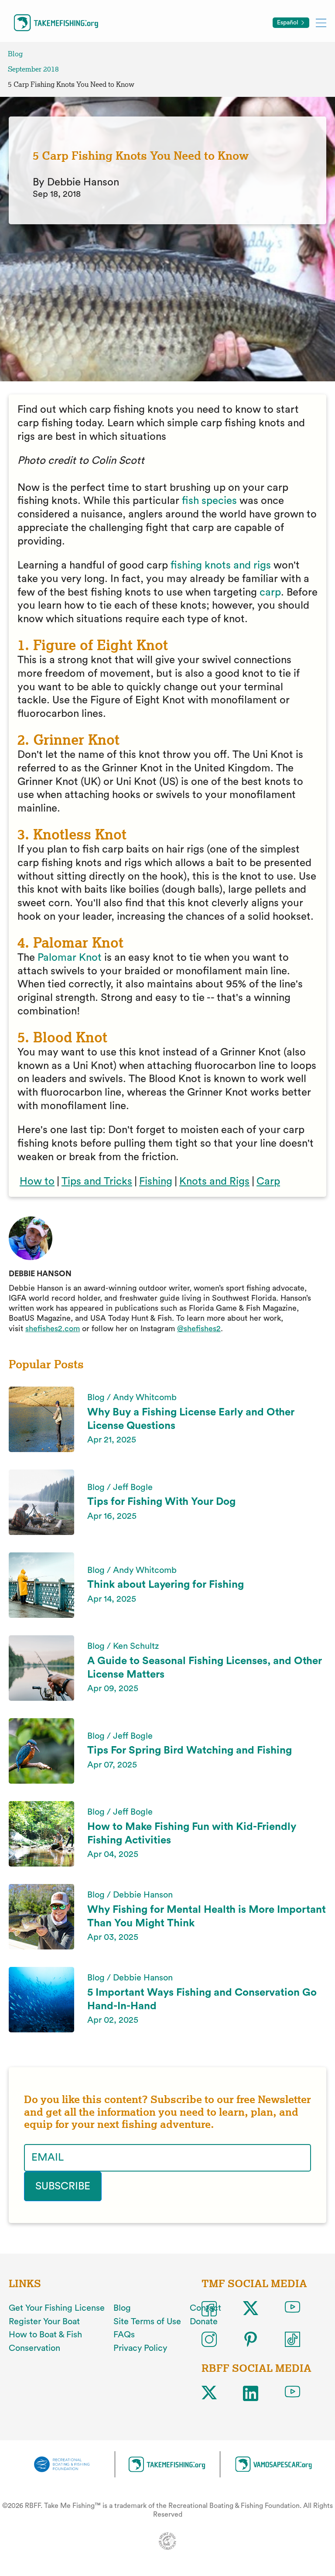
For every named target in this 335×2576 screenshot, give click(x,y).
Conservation (34, 2348)
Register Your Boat (44, 2322)
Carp (268, 1182)
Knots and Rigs (214, 1182)
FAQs (124, 2335)
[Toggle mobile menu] (321, 22)
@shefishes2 (199, 1329)
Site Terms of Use (147, 2322)
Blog (15, 54)
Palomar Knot (71, 958)
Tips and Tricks (97, 1182)
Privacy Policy (140, 2348)
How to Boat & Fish (45, 2335)
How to (37, 1182)
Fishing (156, 1182)
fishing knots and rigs (221, 565)
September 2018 (33, 69)
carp (270, 593)
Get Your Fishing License (57, 2308)
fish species (209, 501)
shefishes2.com (53, 1329)
